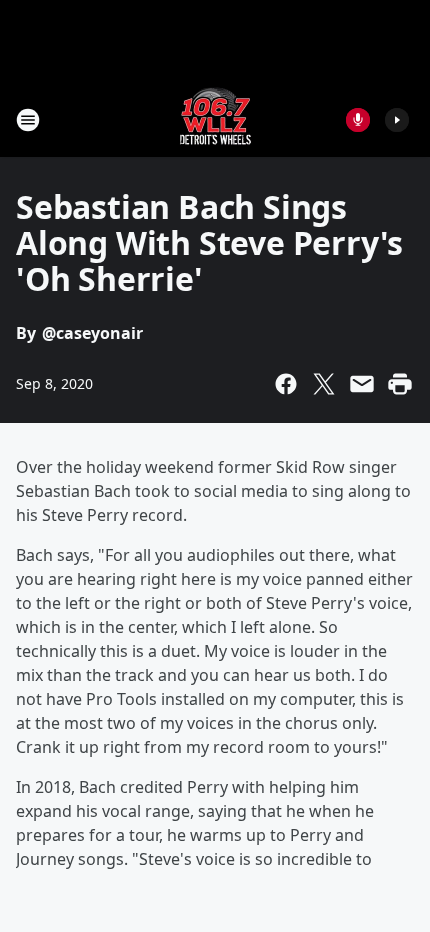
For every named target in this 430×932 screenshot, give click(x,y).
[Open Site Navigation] (28, 120)
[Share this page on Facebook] (286, 384)
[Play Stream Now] (397, 120)
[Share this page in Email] (362, 384)
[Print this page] (400, 384)
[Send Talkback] (358, 120)
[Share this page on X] (324, 384)
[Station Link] (215, 119)
